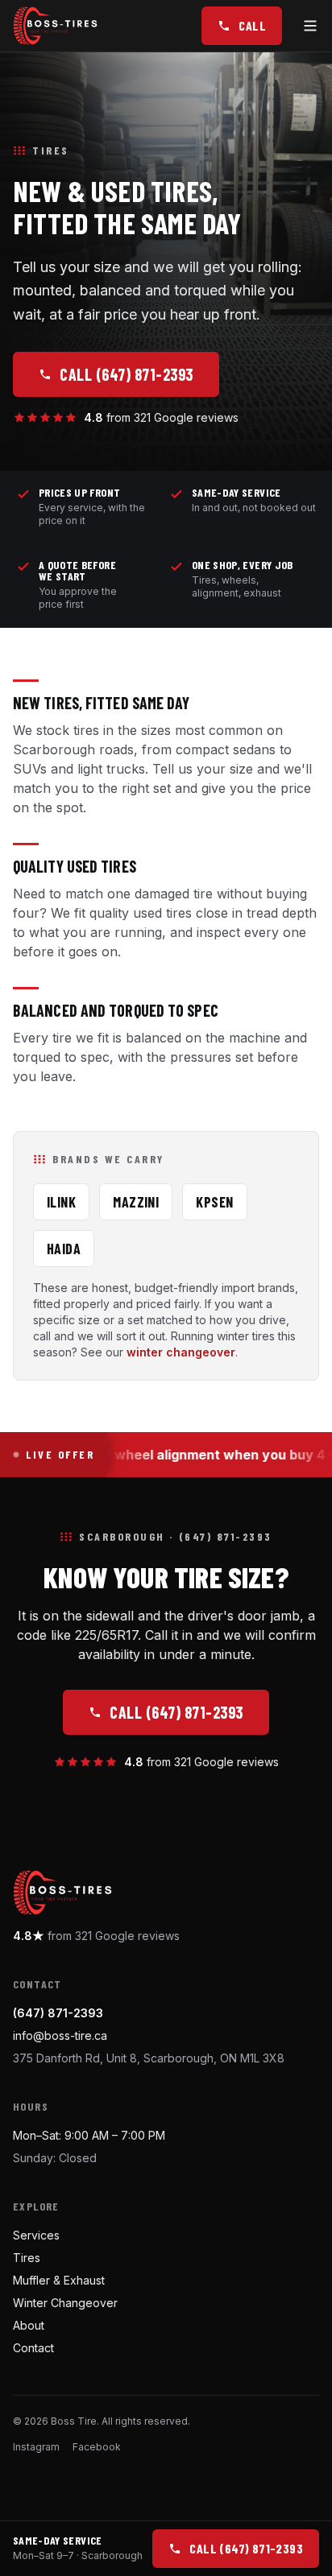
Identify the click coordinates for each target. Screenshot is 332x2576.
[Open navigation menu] (310, 26)
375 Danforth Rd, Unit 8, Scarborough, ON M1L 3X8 (149, 2058)
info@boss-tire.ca (60, 2035)
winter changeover (181, 1352)
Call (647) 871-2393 (127, 374)
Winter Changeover (65, 2303)
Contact (33, 2348)
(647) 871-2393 (58, 2013)
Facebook (97, 2447)
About (29, 2325)
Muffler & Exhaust (59, 2280)
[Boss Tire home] (55, 26)
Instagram (36, 2447)
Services (36, 2235)
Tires (27, 2258)
